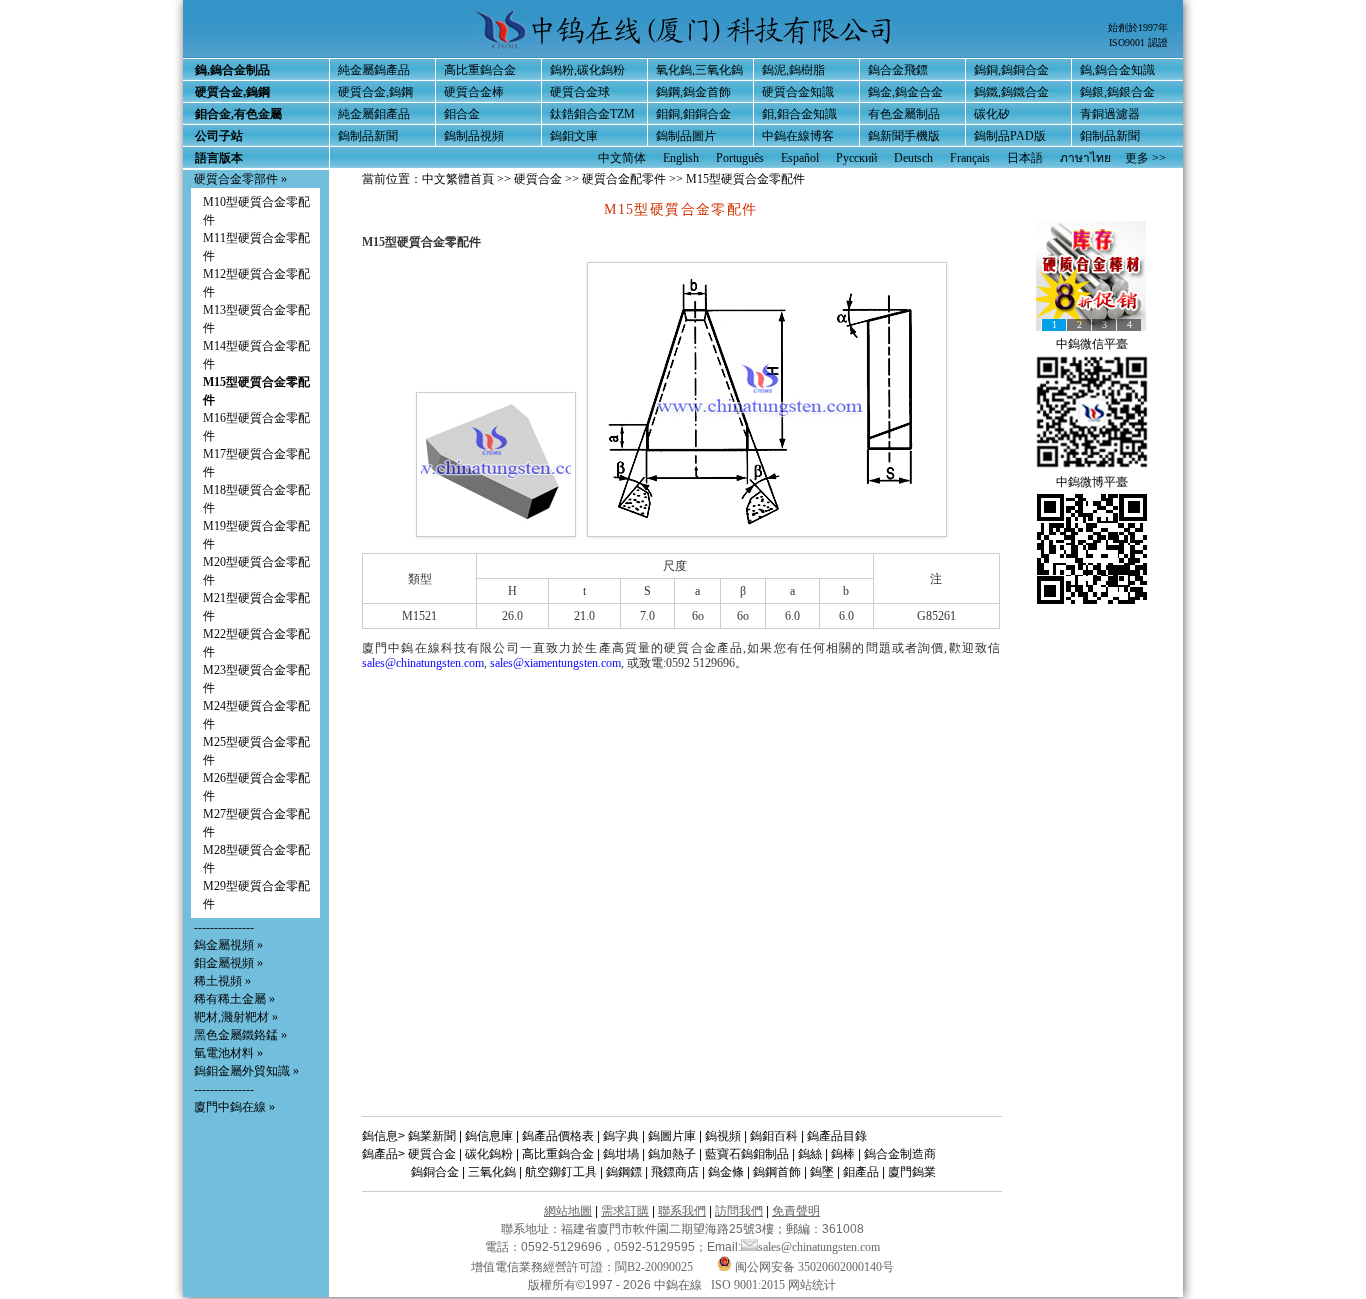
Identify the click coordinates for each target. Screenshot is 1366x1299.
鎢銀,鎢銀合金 (1117, 92)
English (681, 158)
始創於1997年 (1138, 27)
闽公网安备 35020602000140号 (813, 1267)
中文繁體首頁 (458, 179)
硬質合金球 (580, 92)
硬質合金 (538, 179)
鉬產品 (861, 1172)
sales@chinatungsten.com (423, 663)
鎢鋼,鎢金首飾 (693, 92)
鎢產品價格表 (558, 1136)
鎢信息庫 (489, 1136)
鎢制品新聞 (368, 136)
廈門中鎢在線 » (234, 1107)
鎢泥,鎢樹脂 (793, 70)
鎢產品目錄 (837, 1136)
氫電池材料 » (228, 1053)
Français (970, 158)
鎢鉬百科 (774, 1136)
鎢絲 (810, 1154)
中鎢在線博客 (798, 136)
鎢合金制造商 (900, 1154)
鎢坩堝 (621, 1154)
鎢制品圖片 (686, 136)
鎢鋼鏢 (624, 1172)
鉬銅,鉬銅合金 (693, 114)
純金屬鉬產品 (374, 114)
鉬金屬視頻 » (228, 963)
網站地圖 (568, 1211)
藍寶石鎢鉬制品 (747, 1154)
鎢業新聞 (432, 1136)
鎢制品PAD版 (1010, 136)
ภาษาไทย (1085, 158)
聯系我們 (682, 1211)
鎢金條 (726, 1172)
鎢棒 (843, 1154)
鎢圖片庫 (672, 1136)
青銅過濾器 (1110, 114)
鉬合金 (462, 114)
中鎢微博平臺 (1092, 482)
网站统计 (812, 1285)
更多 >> (1145, 158)
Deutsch (913, 158)
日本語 (1025, 158)
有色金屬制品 (904, 114)
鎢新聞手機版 (904, 136)
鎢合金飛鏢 (898, 70)
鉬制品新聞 (1110, 136)
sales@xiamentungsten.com (555, 663)
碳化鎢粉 (489, 1154)
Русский (856, 158)
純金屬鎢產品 (374, 70)
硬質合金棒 (474, 92)
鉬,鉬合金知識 (799, 114)
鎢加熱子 (672, 1154)
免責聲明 (796, 1211)
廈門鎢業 (912, 1172)
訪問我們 (739, 1211)
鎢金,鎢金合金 (905, 92)
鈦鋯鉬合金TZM (592, 114)
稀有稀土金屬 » (234, 999)
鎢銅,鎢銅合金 (1011, 70)
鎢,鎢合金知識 (1117, 70)
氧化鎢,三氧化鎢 (699, 70)
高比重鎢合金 (480, 70)
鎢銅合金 (435, 1172)
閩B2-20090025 (654, 1267)
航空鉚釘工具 (561, 1172)
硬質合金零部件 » (240, 179)
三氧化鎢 (492, 1172)
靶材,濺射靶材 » (236, 1017)
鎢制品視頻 (474, 136)
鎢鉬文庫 (574, 136)
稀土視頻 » (222, 981)
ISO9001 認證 (1138, 42)
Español (800, 158)
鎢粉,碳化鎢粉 (587, 70)
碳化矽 (992, 114)
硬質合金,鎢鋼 (375, 92)
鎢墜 (822, 1172)
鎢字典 (621, 1136)
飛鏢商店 (675, 1172)
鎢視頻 (723, 1136)
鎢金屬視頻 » (228, 945)
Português (740, 158)
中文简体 (622, 158)
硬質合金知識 (798, 92)
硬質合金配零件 (625, 179)
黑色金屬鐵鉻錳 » (240, 1035)
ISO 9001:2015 (749, 1285)
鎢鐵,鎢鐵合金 (1011, 92)
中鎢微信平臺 (1092, 344)
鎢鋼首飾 (777, 1172)
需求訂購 (625, 1211)
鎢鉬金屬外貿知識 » (246, 1071)
